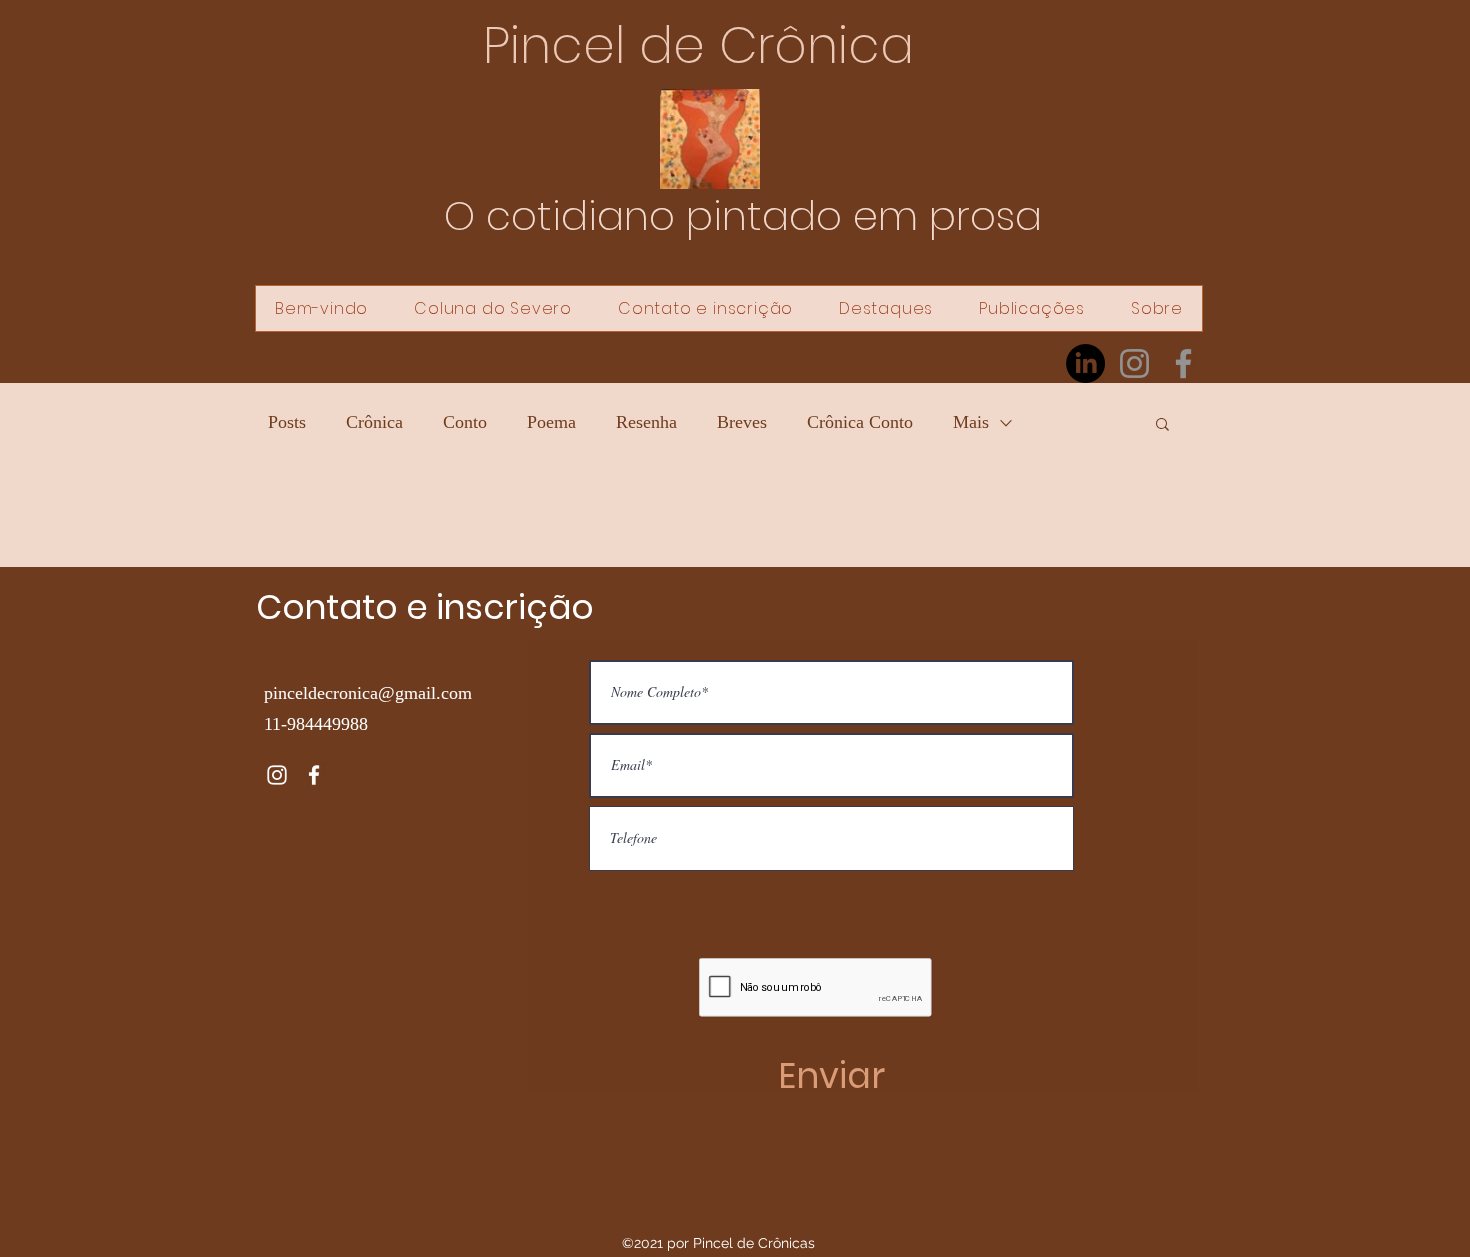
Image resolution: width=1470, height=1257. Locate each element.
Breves (742, 422)
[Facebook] (1183, 363)
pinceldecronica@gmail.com (368, 693)
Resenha (646, 422)
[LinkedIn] (1085, 363)
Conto (465, 422)
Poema (551, 422)
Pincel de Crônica (698, 45)
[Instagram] (1134, 363)
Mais (971, 422)
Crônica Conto (860, 422)
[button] (1162, 425)
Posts (287, 422)
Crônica (374, 422)
